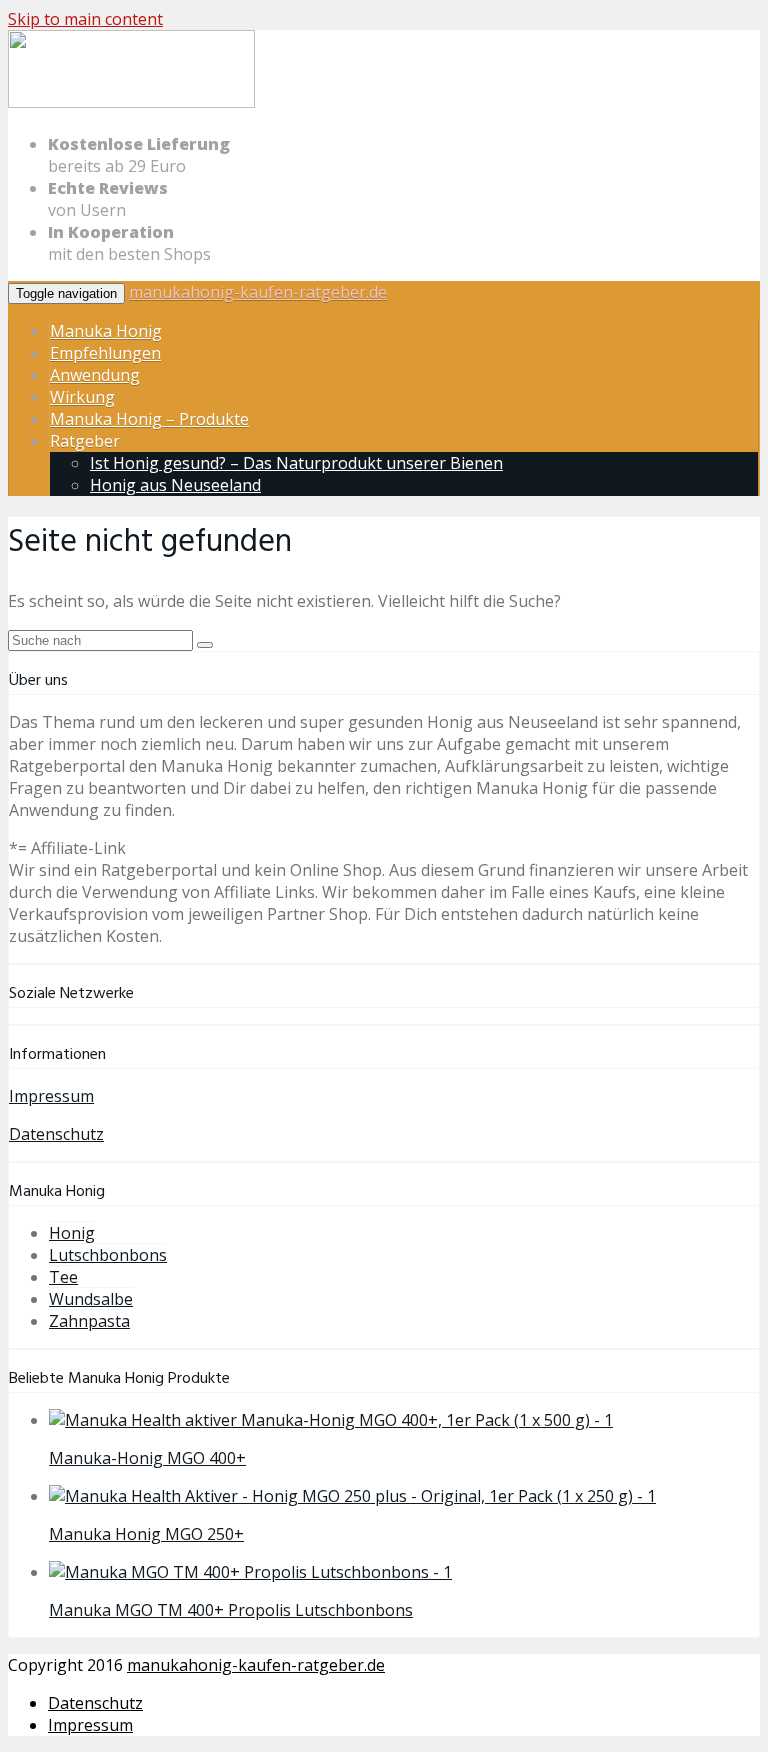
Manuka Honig (106, 331)
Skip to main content (85, 19)
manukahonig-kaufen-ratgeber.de (258, 292)
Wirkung (82, 397)
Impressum (51, 1096)
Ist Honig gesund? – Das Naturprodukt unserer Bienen (296, 463)
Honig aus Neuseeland (175, 485)
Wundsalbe (91, 1299)
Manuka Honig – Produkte (149, 419)
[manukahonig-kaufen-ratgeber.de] (131, 104)
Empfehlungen (105, 353)
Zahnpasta (89, 1321)
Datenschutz (56, 1134)
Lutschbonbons (108, 1255)
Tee (63, 1277)
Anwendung (95, 375)
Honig (72, 1233)
